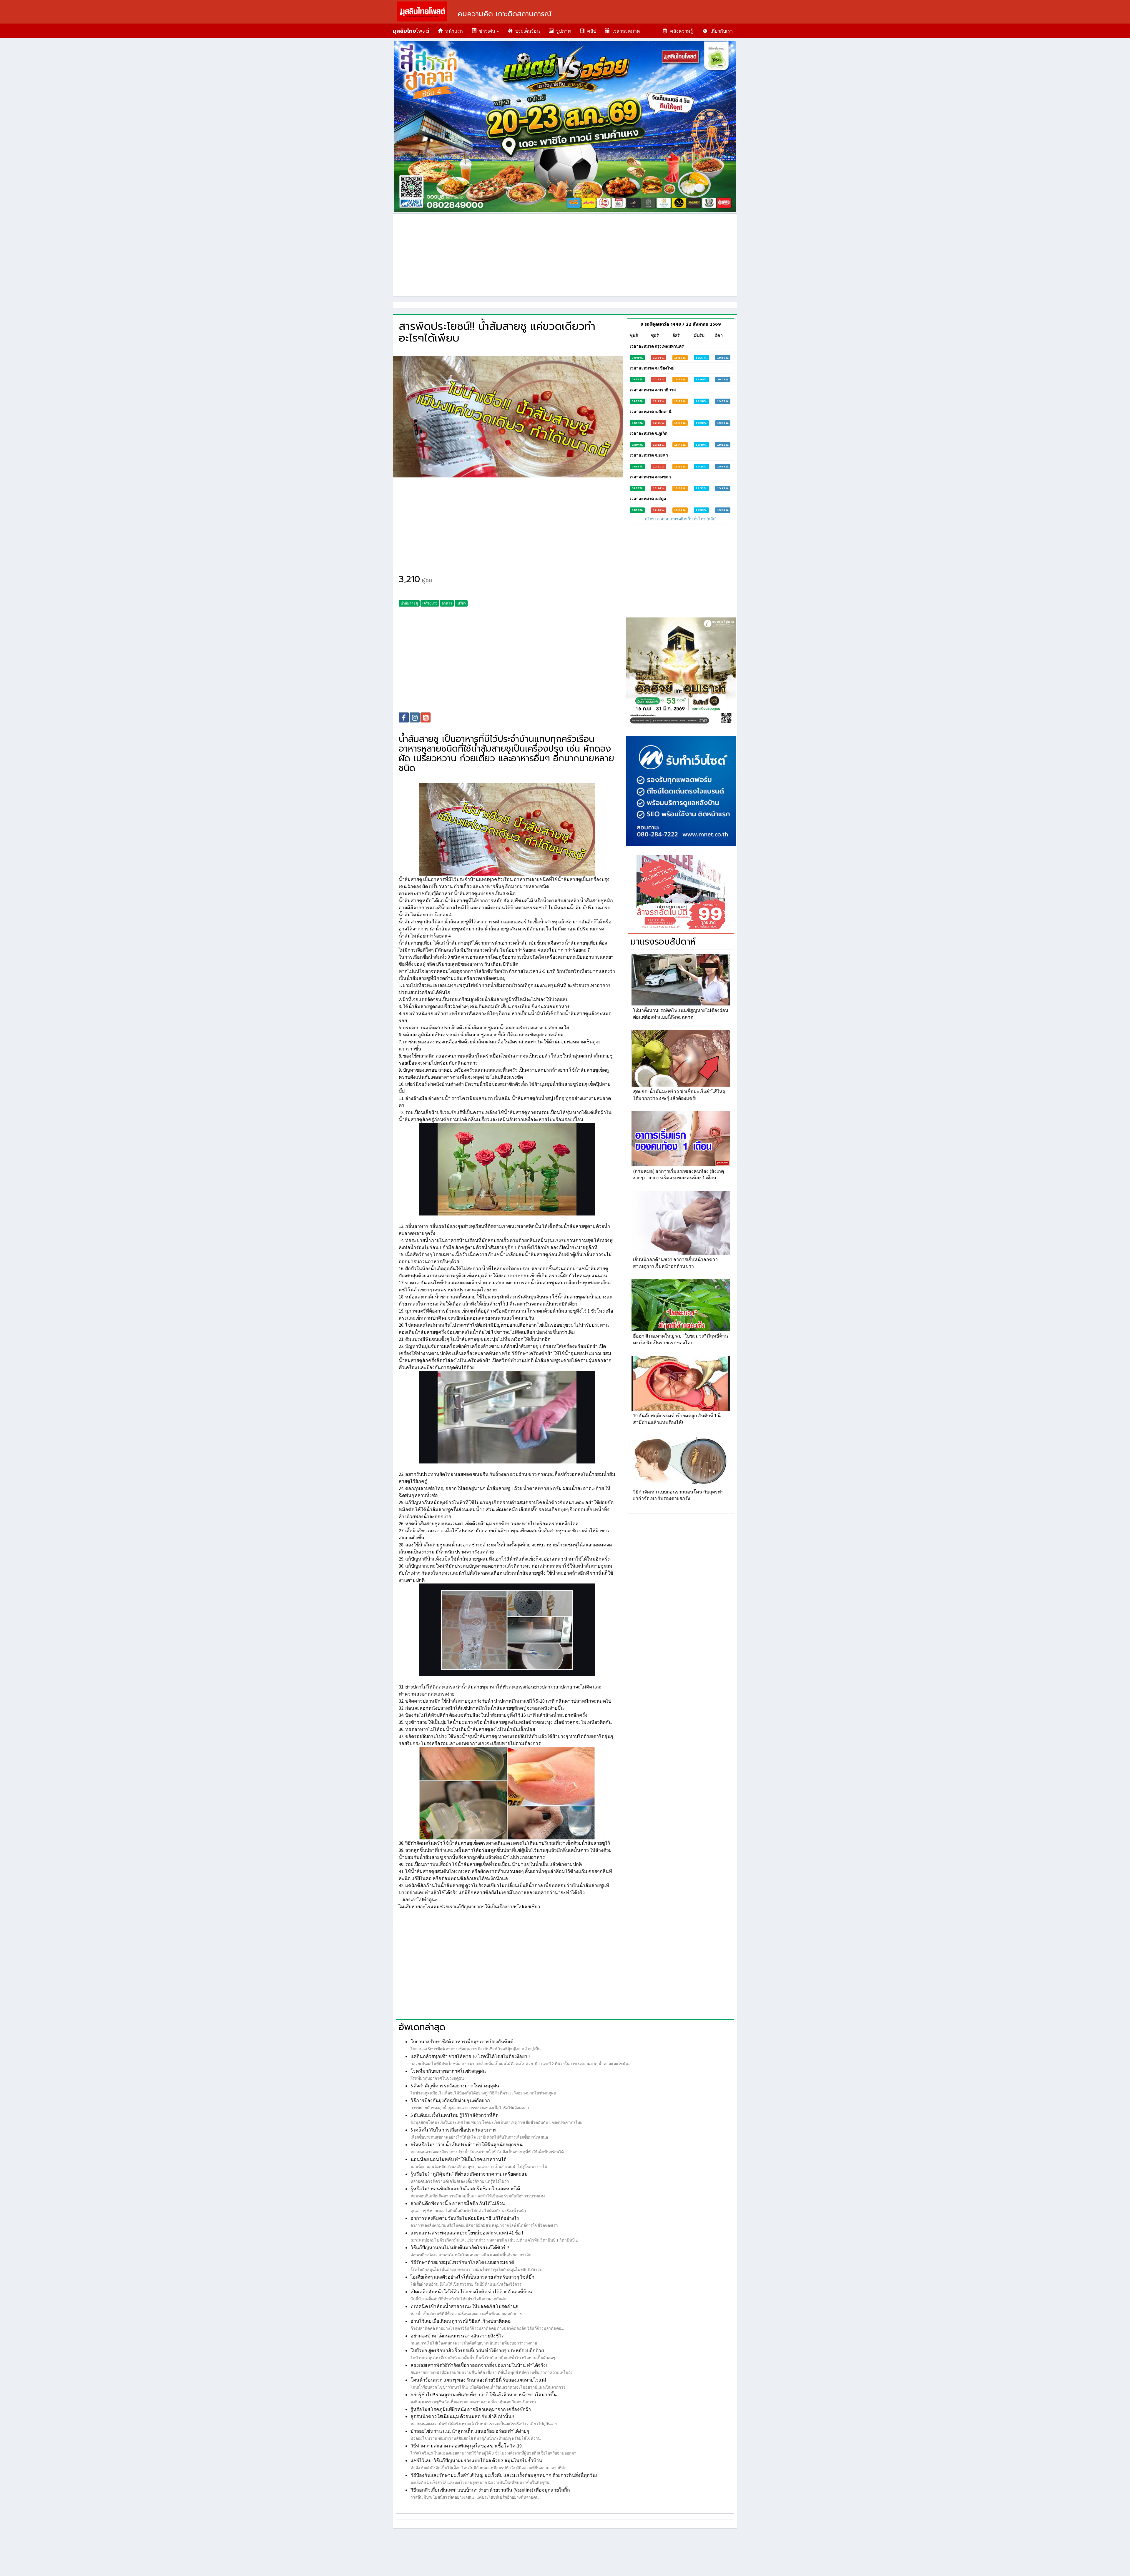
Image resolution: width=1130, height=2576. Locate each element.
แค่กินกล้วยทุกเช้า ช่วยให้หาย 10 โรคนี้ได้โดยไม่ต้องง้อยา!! (470, 2056)
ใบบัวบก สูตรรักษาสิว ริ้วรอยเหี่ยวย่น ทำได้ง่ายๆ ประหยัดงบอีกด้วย (477, 2350)
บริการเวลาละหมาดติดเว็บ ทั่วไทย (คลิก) (681, 519)
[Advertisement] (565, 255)
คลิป (590, 31)
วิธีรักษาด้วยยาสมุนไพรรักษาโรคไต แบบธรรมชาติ (462, 2262)
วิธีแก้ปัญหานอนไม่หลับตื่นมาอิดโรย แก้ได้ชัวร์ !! (460, 2247)
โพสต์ (411, 31)
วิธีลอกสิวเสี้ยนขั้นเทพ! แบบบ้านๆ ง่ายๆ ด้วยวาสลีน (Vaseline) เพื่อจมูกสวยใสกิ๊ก (490, 2490)
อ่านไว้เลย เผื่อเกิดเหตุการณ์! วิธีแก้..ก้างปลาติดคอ (461, 2321)
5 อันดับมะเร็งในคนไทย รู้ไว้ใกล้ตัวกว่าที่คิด (455, 2115)
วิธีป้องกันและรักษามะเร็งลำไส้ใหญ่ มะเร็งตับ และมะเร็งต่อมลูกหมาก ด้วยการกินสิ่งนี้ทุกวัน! (504, 2475)
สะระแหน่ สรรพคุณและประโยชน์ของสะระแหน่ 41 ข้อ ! (467, 2233)
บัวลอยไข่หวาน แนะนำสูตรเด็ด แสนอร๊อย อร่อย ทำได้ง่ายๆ (470, 2431)
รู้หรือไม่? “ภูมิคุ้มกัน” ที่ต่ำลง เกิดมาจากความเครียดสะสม (469, 2174)
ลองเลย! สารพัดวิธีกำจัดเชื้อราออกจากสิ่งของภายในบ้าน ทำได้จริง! (479, 2365)
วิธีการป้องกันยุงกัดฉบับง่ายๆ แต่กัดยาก (450, 2100)
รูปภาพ (562, 31)
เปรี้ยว (461, 603)
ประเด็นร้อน (526, 31)
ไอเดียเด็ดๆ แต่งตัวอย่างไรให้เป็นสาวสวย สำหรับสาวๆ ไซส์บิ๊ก (472, 2277)
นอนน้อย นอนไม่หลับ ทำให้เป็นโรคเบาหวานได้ (458, 2159)
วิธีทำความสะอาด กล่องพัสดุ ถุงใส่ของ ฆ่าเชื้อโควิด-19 (466, 2446)
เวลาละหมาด (625, 31)
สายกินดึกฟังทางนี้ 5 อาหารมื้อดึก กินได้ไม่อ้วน (458, 2203)
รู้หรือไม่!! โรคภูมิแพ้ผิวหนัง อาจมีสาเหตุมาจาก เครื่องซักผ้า (471, 2409)
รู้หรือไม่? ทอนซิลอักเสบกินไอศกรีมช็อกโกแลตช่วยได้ (465, 2189)
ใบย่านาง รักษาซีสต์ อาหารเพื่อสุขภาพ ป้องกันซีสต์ (462, 2042)
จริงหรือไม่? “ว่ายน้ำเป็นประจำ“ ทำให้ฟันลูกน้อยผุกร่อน (467, 2144)
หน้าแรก (453, 31)
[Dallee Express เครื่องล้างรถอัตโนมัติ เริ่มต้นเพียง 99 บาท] (681, 892)
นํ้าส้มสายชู (409, 603)
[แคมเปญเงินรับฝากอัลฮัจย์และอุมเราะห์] (681, 672)
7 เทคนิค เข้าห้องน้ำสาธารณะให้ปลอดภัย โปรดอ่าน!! (464, 2306)
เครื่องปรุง (430, 603)
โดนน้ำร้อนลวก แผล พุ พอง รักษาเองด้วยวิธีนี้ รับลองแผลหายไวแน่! (478, 2380)
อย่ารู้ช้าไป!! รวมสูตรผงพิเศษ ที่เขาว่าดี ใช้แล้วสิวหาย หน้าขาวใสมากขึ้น (484, 2395)
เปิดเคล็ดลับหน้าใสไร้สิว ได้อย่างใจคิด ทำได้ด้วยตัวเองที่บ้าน (471, 2292)
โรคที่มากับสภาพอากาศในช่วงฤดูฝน (448, 2071)
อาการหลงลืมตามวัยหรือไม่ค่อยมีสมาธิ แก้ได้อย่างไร (465, 2218)
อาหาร (447, 603)
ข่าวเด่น (486, 31)
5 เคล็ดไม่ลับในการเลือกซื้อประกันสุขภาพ (453, 2130)
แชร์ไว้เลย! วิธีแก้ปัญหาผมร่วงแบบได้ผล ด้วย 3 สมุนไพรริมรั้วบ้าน (476, 2460)
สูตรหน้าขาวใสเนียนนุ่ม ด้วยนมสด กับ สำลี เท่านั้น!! (462, 2416)
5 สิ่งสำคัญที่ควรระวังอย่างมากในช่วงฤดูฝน (455, 2086)
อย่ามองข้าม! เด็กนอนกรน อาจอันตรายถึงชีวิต (457, 2336)
